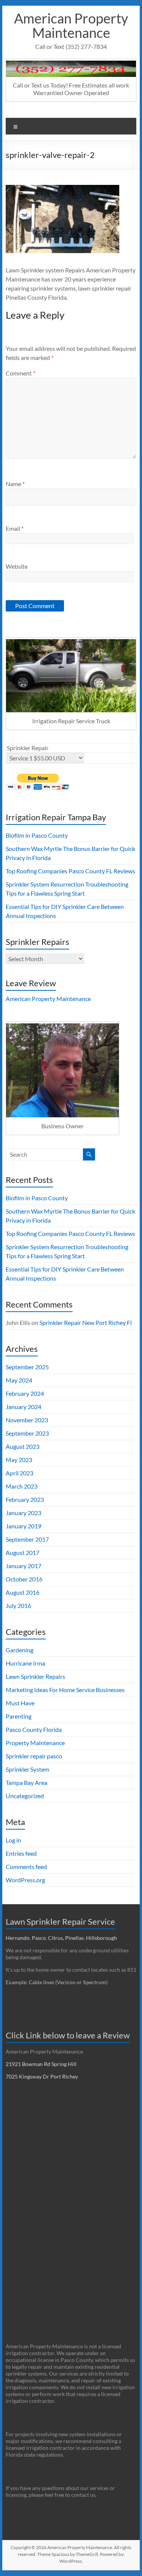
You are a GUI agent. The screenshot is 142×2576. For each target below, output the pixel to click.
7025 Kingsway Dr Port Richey (42, 2076)
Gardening (20, 1650)
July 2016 (18, 1606)
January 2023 (23, 1513)
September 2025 (27, 1367)
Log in (13, 1840)
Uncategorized (25, 1796)
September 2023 (27, 1433)
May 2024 (19, 1380)
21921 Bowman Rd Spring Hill (41, 2064)
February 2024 (25, 1393)
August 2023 (23, 1446)
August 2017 (23, 1552)
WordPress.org (25, 1880)
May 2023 (19, 1460)
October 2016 (24, 1579)
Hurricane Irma (25, 1663)
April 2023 (20, 1473)
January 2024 (23, 1407)
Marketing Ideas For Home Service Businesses (65, 1690)
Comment (20, 373)
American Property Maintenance (71, 25)
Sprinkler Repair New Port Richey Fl (86, 1322)
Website (17, 566)
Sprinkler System (27, 1769)
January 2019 (23, 1526)
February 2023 (25, 1499)
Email (15, 528)
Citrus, (57, 1938)
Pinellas (74, 1938)
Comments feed (26, 1867)
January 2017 (23, 1566)
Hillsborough (103, 1938)
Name (15, 484)
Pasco (39, 1938)
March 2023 (22, 1486)
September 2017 (27, 1539)
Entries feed (21, 1853)
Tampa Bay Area (27, 1782)
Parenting (19, 1716)
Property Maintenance (35, 1743)
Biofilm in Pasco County (37, 835)
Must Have (20, 1703)
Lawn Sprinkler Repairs (35, 1676)
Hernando (18, 1938)
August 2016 (23, 1592)
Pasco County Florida (34, 1729)
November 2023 (27, 1420)
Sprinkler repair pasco (34, 1756)
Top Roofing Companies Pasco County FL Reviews (70, 871)
